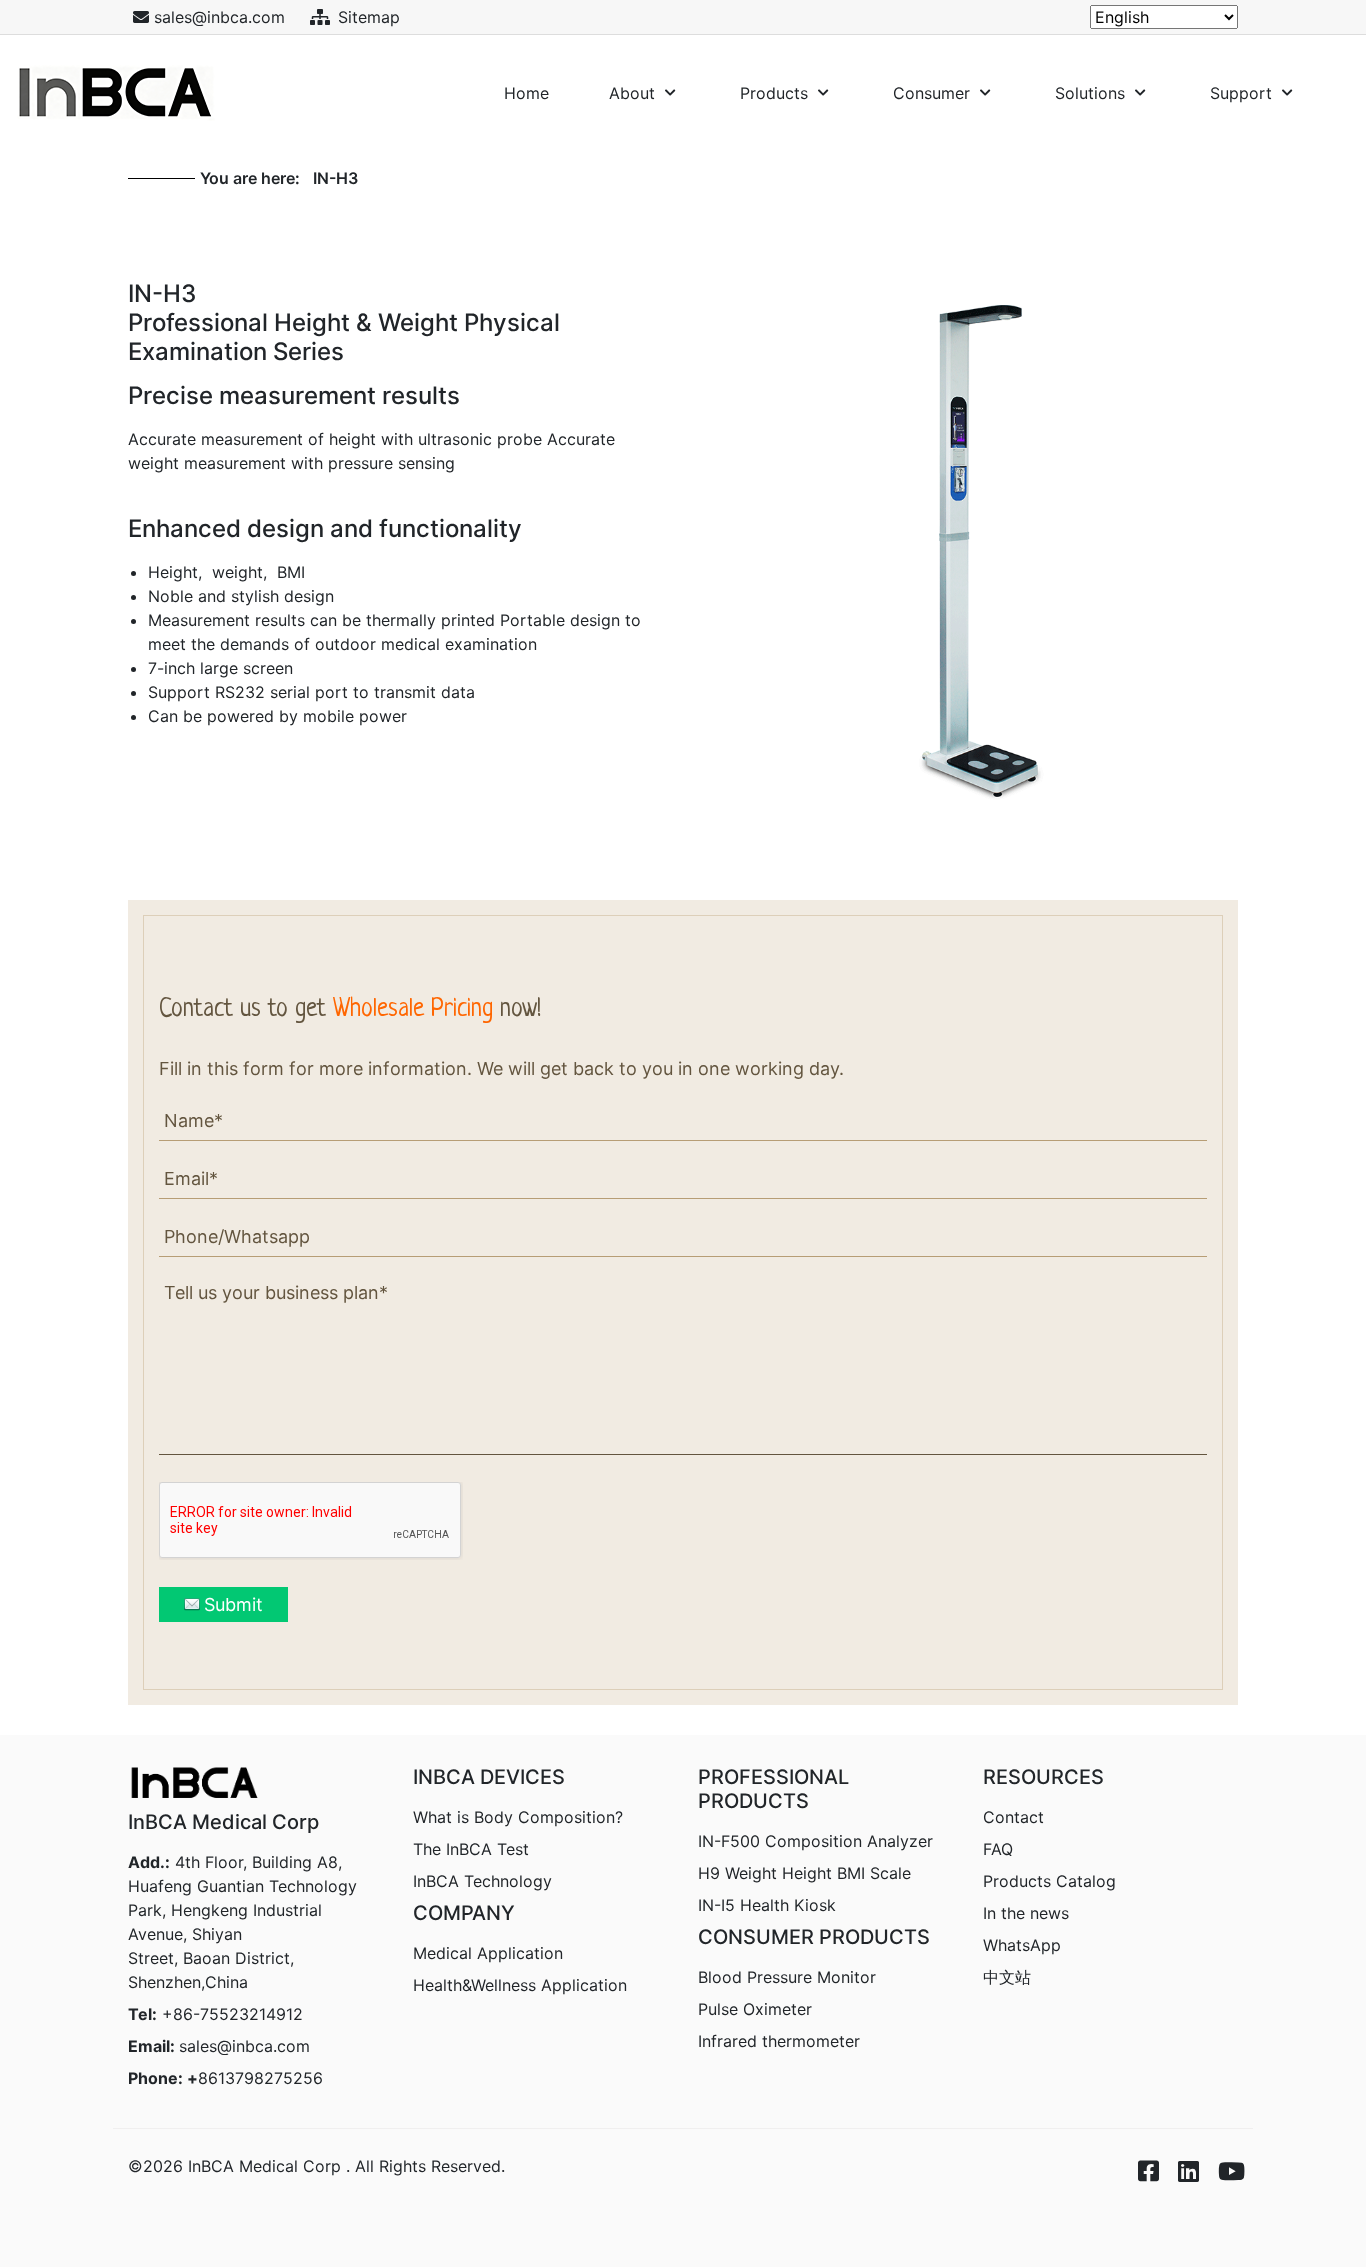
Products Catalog (1049, 1881)
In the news (1026, 1913)
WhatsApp (1022, 1945)
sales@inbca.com (244, 2046)
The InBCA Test (471, 1849)
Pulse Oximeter (755, 2009)
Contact (1013, 1817)
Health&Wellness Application (520, 1985)
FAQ (998, 1849)
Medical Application (488, 1953)
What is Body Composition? (518, 1817)
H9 (804, 1873)
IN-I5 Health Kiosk (767, 1905)
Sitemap (369, 17)
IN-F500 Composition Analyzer (815, 1841)
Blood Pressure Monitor (787, 1977)
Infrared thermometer (779, 2041)
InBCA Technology (482, 1881)
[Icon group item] (1138, 2155)
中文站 (1007, 1977)
